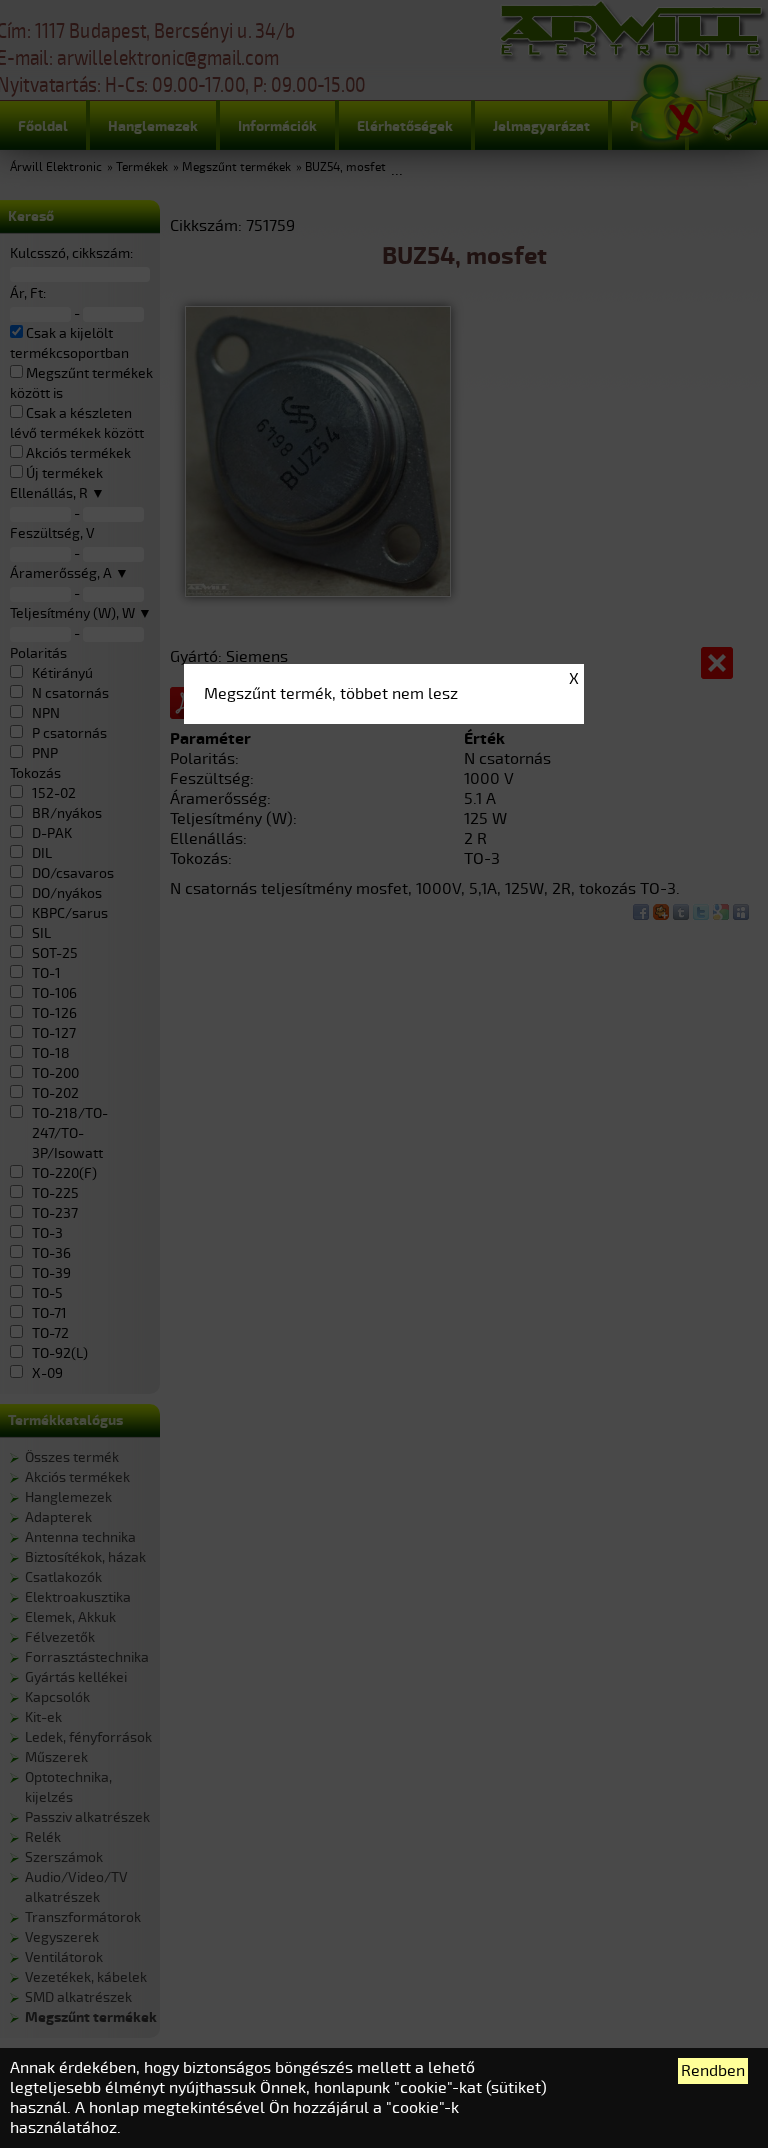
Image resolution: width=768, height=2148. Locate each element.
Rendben (713, 2071)
